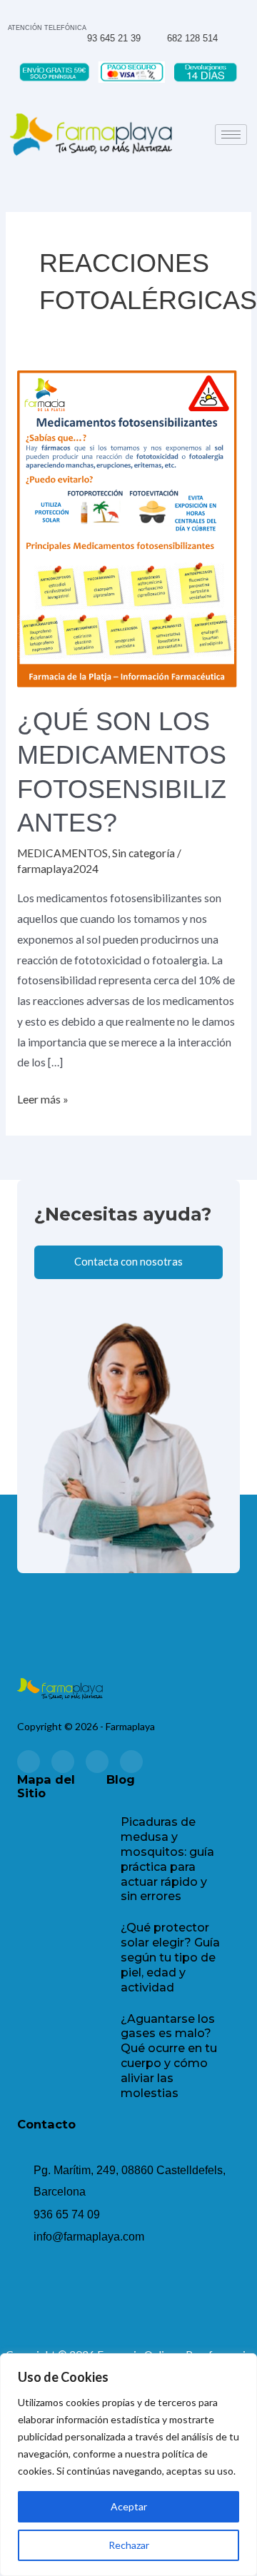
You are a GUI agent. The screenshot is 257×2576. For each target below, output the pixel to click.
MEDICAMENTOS (62, 853)
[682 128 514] (173, 15)
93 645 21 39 (114, 38)
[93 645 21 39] (92, 16)
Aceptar (129, 2506)
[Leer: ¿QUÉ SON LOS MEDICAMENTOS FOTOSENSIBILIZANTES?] (128, 527)
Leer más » (43, 1097)
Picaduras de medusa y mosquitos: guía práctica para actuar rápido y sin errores (167, 1859)
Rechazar (129, 2545)
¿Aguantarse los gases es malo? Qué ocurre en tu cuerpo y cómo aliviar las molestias (169, 2056)
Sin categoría (143, 853)
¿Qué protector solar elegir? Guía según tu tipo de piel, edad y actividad (170, 1957)
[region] (128, 2465)
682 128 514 (192, 38)
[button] (61, 1843)
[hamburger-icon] (231, 135)
